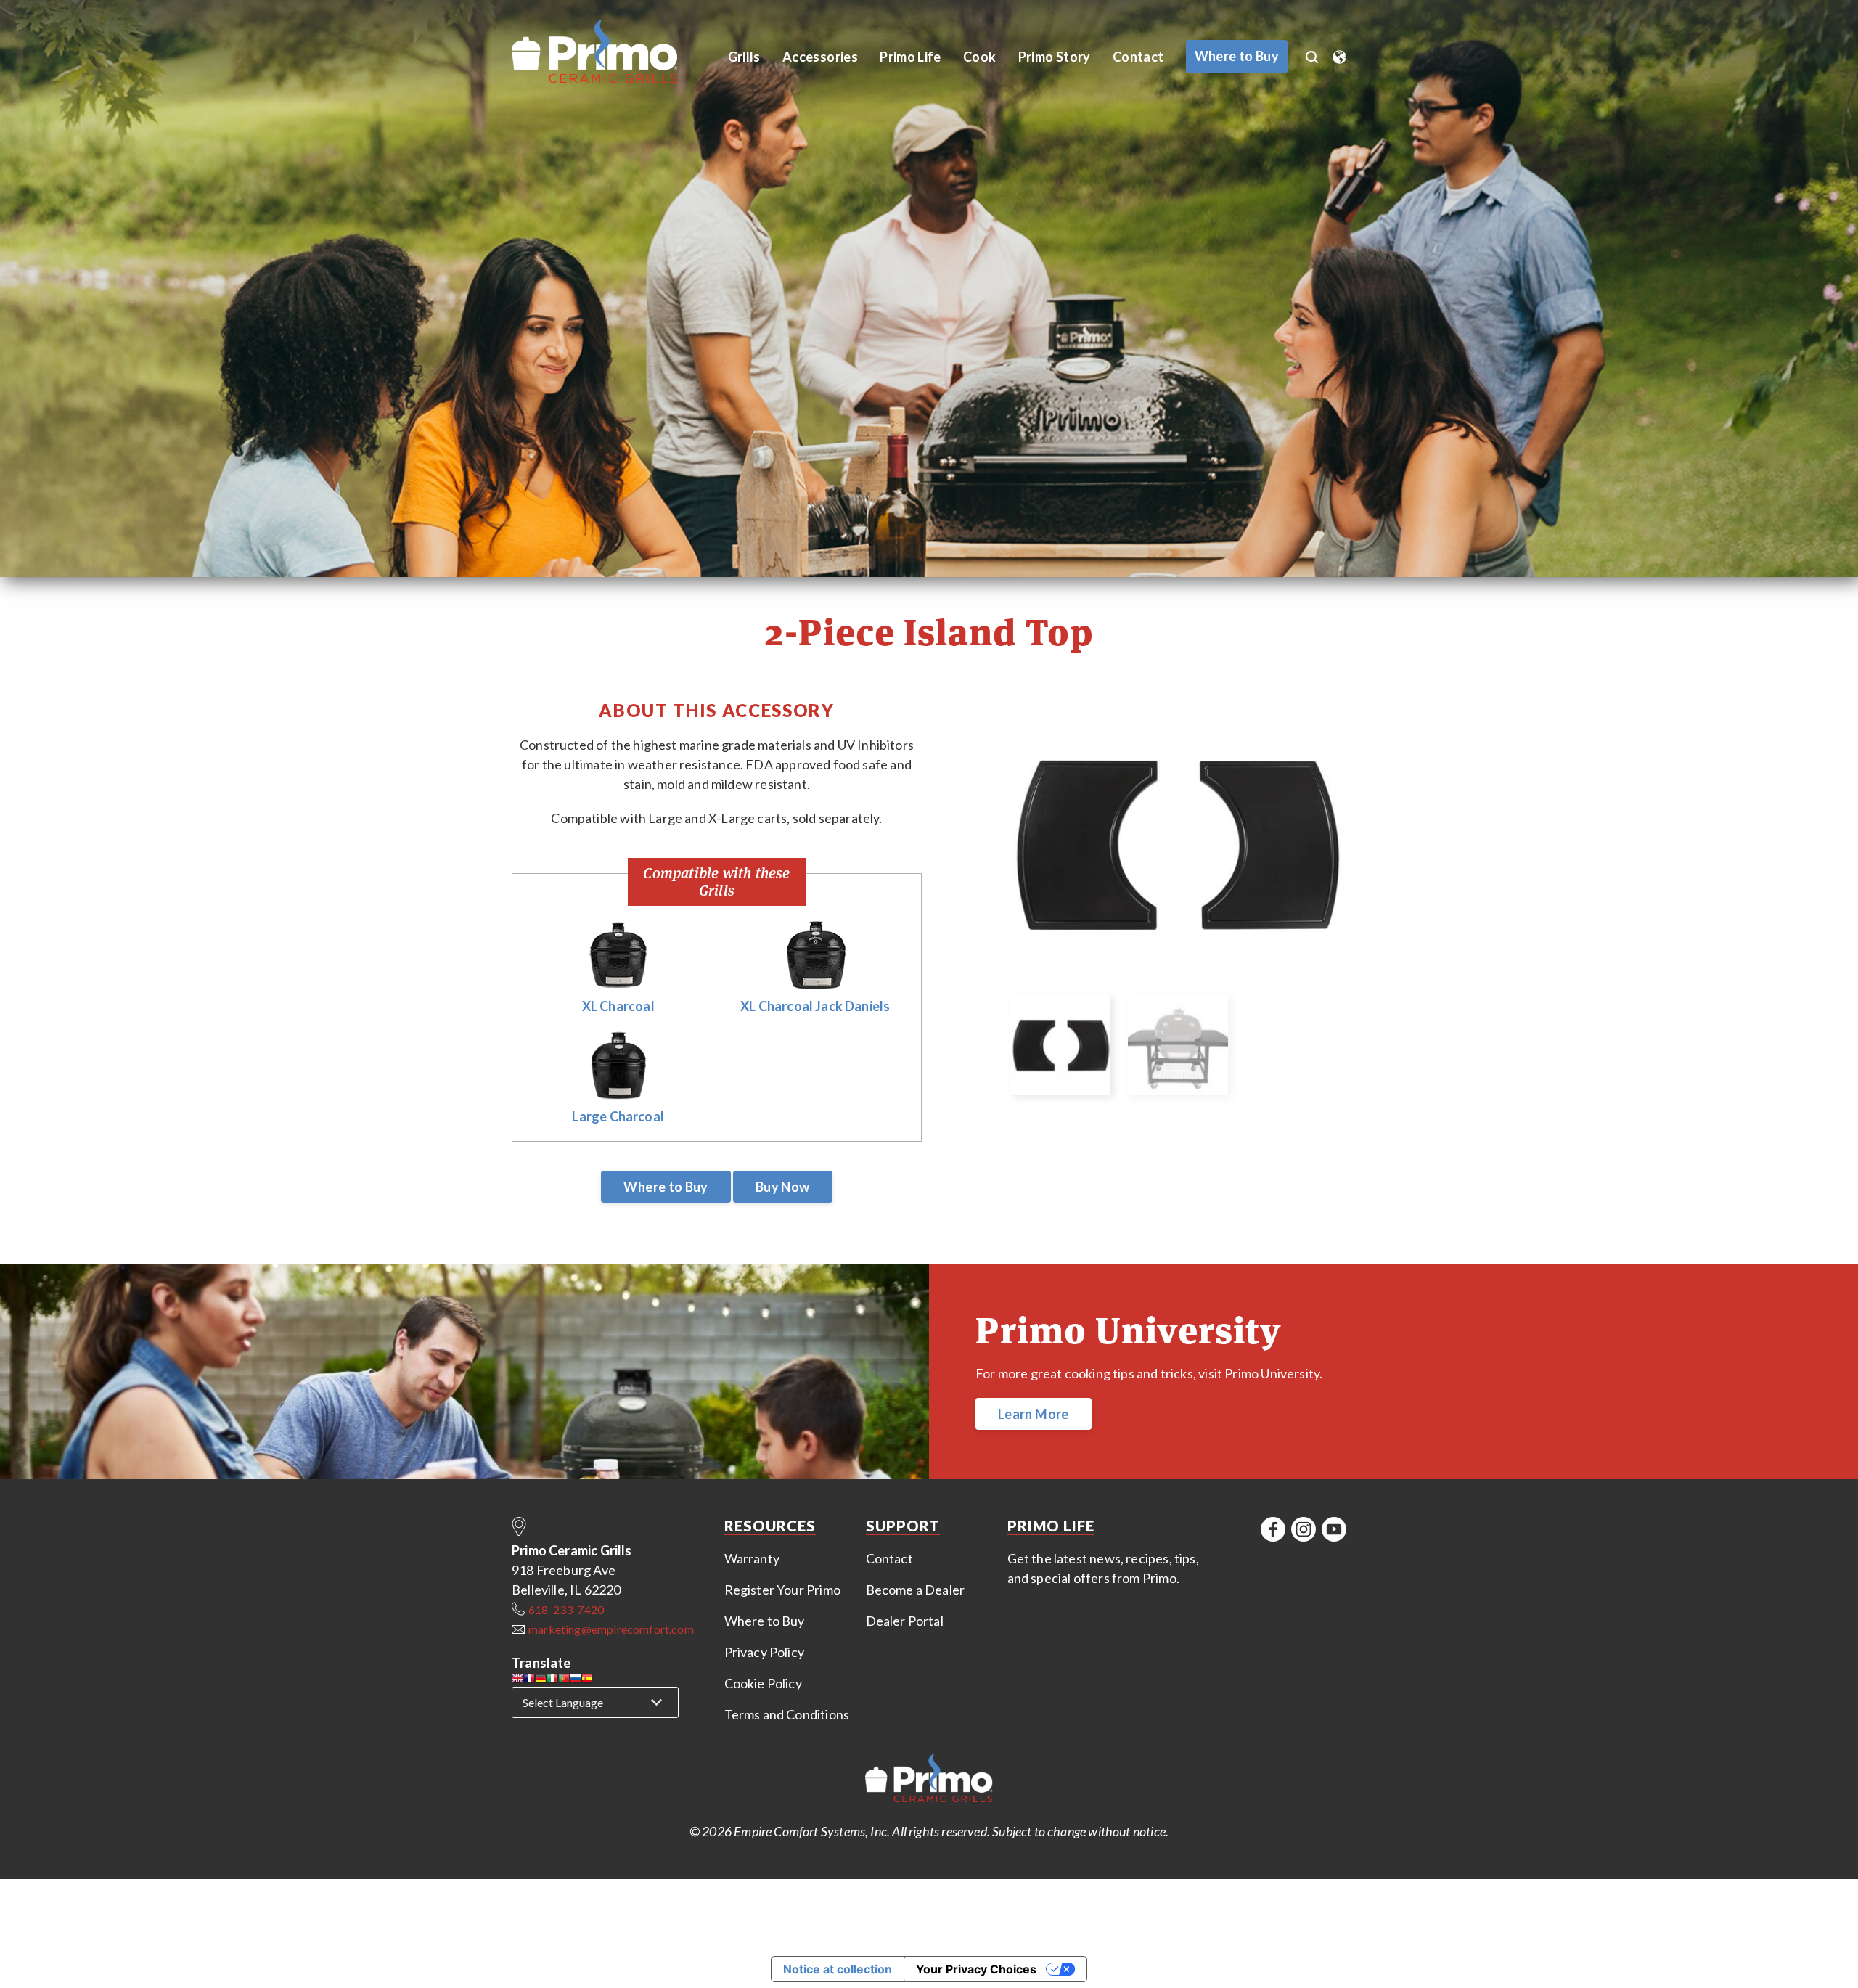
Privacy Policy (765, 1652)
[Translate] (1339, 52)
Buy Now (783, 1187)
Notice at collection (838, 1969)
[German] (541, 1681)
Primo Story (1055, 57)
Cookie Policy (763, 1683)
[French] (529, 1681)
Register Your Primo (782, 1590)
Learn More (1034, 1414)
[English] (517, 1681)
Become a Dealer (916, 1590)
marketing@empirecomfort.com (611, 1629)
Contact (1138, 57)
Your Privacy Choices (976, 1969)
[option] (1177, 842)
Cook (979, 57)
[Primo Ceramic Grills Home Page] (611, 52)
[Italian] (552, 1681)
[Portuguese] (564, 1681)
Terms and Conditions (787, 1714)
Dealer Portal (905, 1621)
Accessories (820, 57)
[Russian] (576, 1681)
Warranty (752, 1558)
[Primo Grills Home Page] (929, 1780)
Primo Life (910, 57)
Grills (744, 57)
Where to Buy (666, 1187)
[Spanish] (587, 1681)
